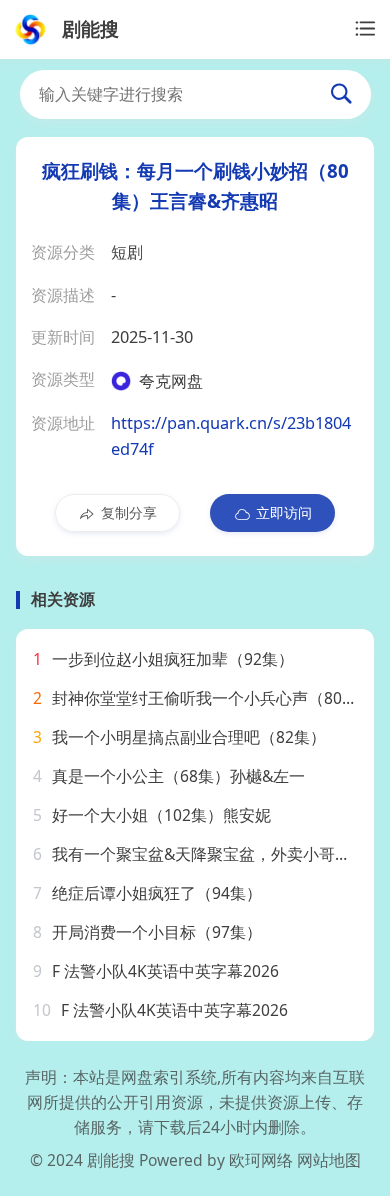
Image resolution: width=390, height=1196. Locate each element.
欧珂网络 (261, 1160)
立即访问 (284, 512)
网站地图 (329, 1160)
